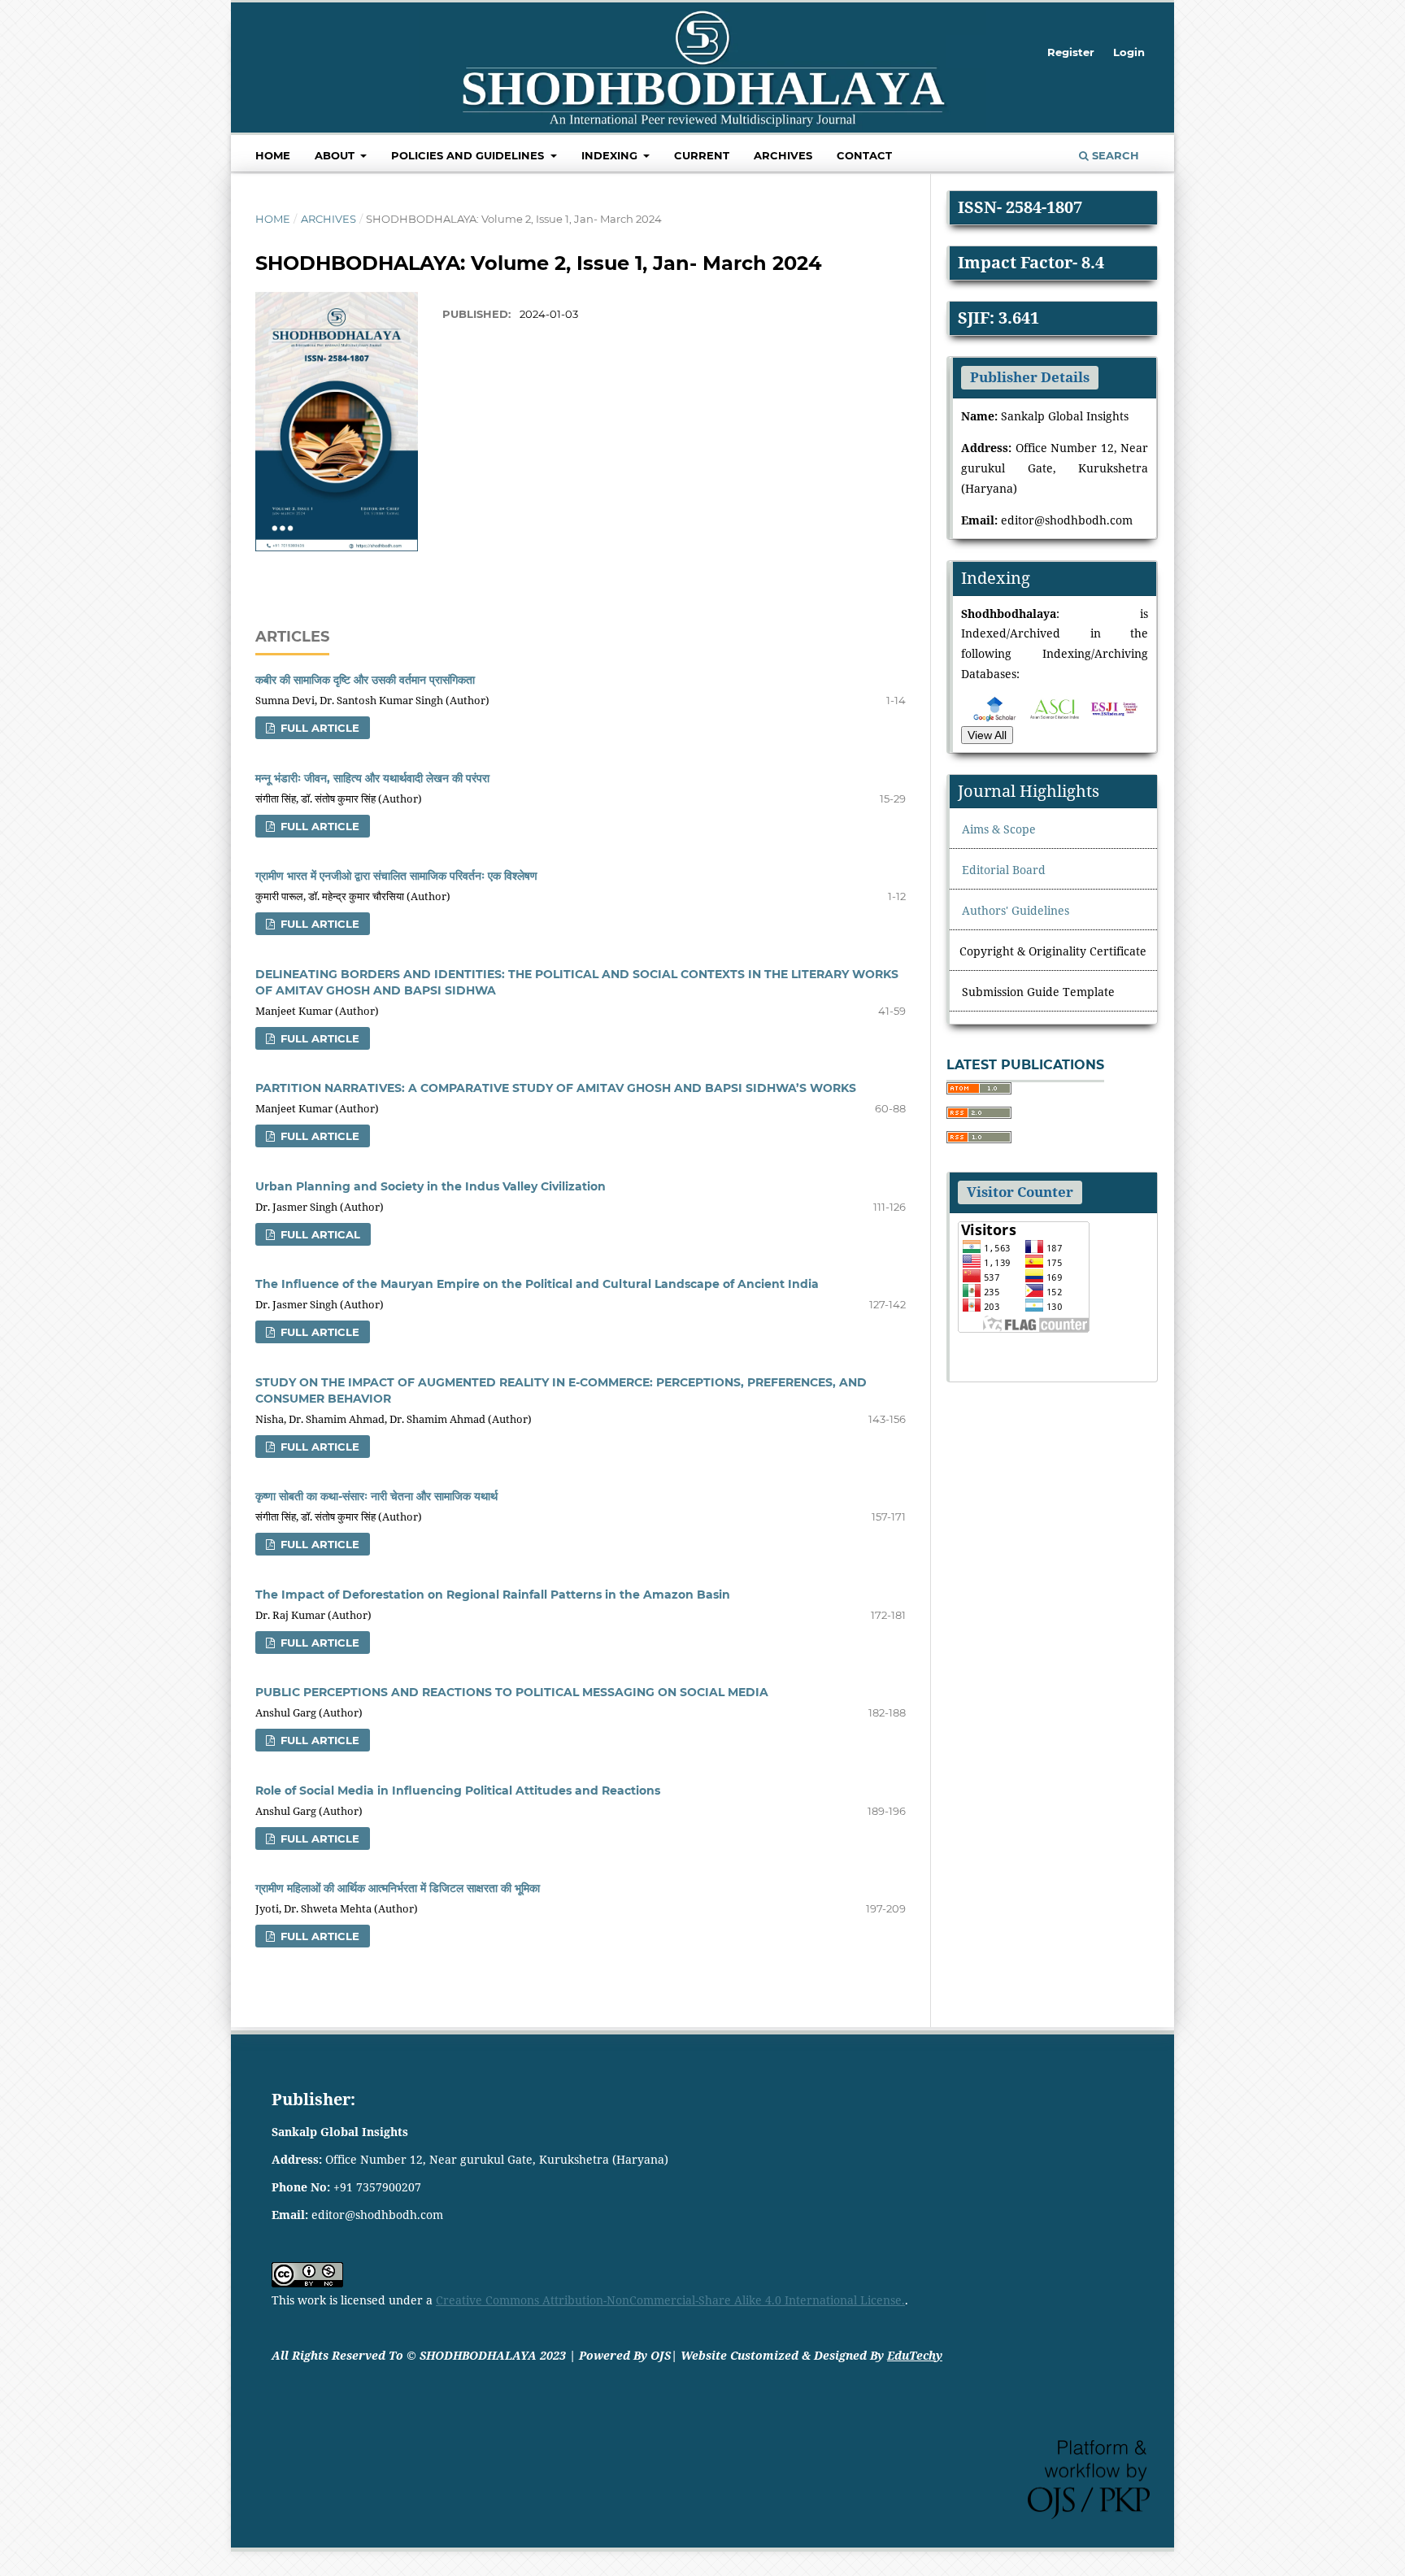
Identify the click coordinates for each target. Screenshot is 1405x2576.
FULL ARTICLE (318, 1332)
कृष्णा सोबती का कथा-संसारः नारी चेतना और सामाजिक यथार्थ (376, 1496)
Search (1114, 155)
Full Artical (319, 1234)
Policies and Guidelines (469, 155)
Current (702, 155)
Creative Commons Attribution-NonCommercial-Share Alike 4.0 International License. (670, 2300)
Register (1071, 52)
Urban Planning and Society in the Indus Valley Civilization (431, 1186)
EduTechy (915, 2355)
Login (1129, 52)
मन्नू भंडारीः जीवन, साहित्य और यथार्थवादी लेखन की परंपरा (372, 778)
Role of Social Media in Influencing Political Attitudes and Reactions (458, 1791)
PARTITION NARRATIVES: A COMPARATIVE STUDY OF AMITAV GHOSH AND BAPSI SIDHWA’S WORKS (556, 1088)
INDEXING (611, 155)
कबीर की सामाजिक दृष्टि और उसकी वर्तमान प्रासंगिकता (365, 680)
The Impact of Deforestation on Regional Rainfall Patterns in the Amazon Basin (493, 1595)
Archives (783, 155)
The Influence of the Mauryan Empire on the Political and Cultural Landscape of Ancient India (537, 1284)
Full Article (318, 728)
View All (987, 735)
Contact (864, 155)
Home (273, 155)
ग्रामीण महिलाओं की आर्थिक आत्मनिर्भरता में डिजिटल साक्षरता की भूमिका (398, 1888)
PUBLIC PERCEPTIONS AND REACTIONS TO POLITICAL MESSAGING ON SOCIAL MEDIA (512, 1692)
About (336, 155)
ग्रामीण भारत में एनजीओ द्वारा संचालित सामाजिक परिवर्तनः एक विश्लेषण (396, 876)
